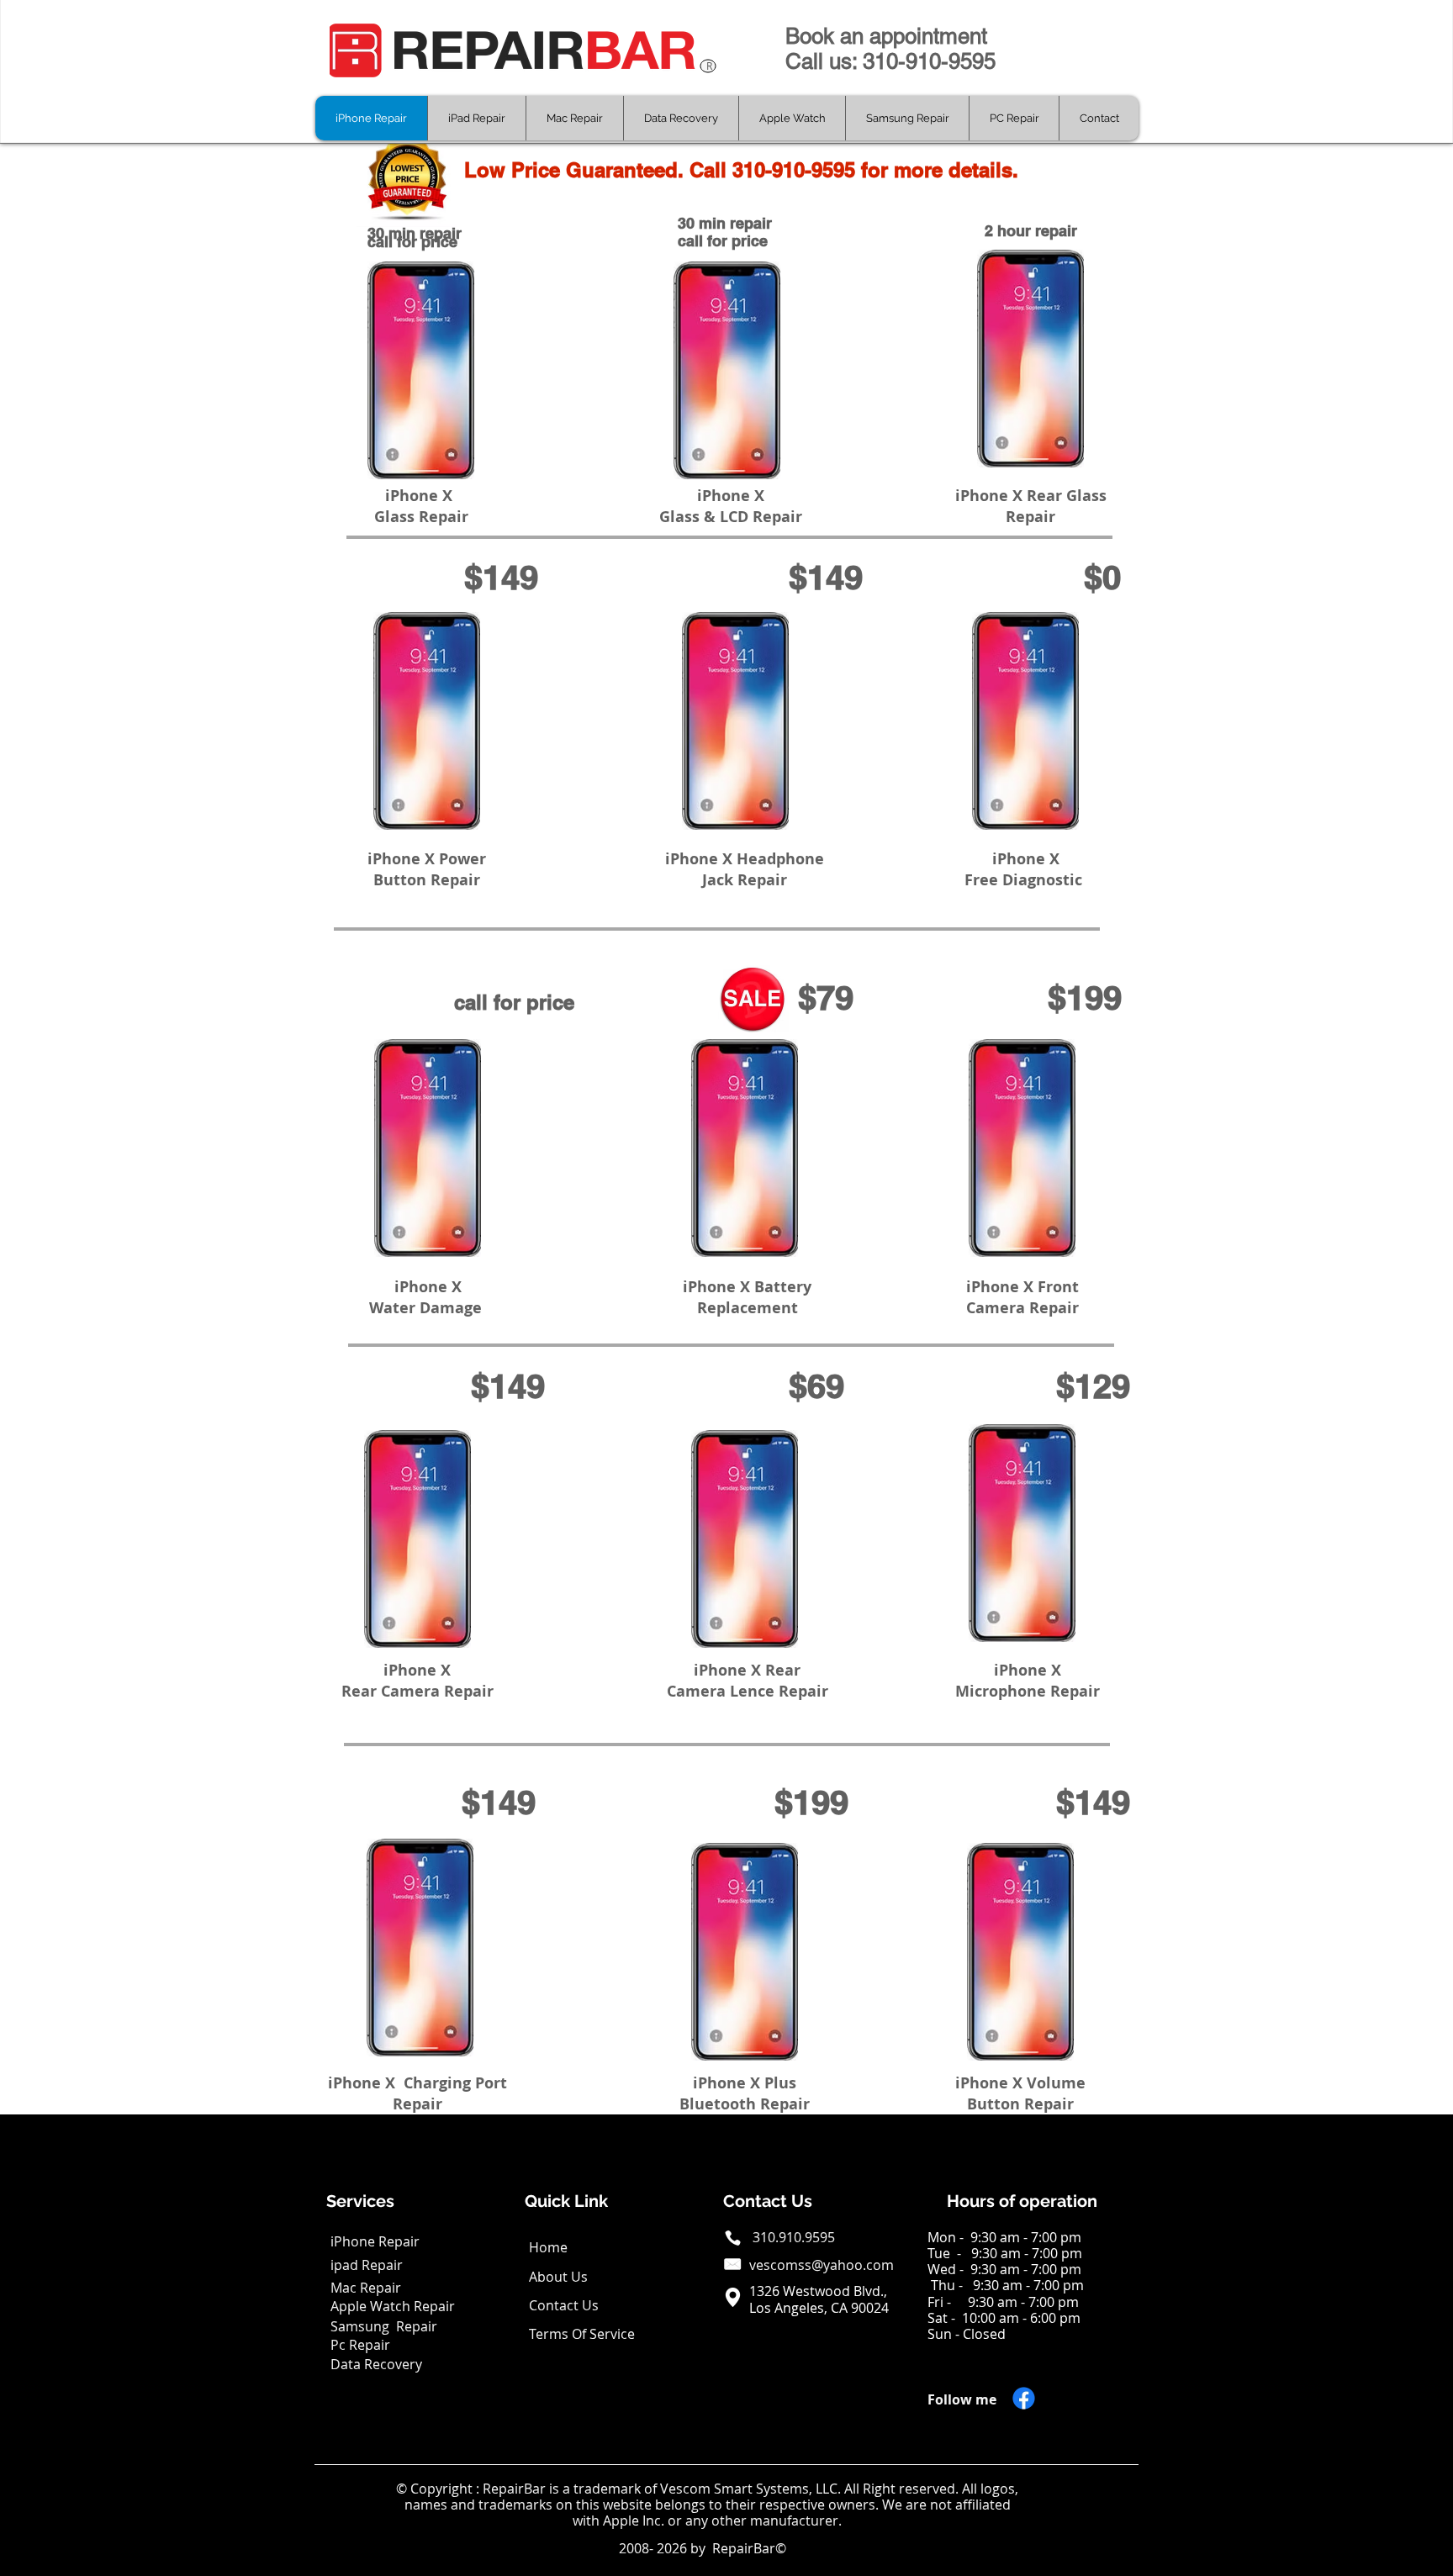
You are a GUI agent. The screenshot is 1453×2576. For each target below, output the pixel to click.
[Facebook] (1024, 2398)
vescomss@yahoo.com (822, 2265)
